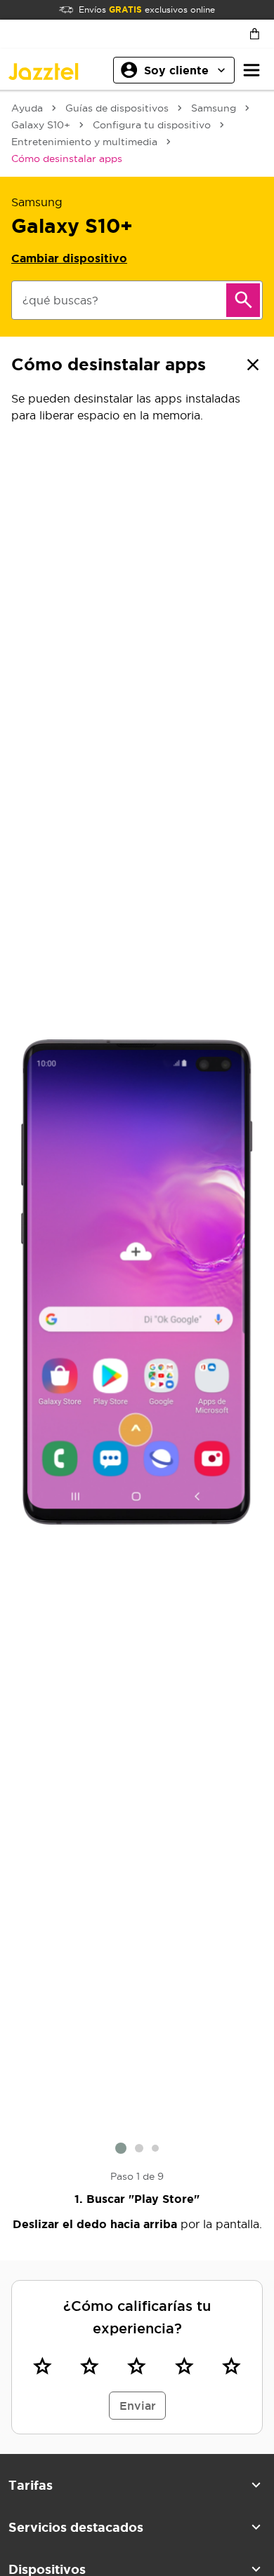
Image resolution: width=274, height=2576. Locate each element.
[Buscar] (243, 300)
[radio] (43, 2366)
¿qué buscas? (60, 300)
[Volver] (253, 365)
